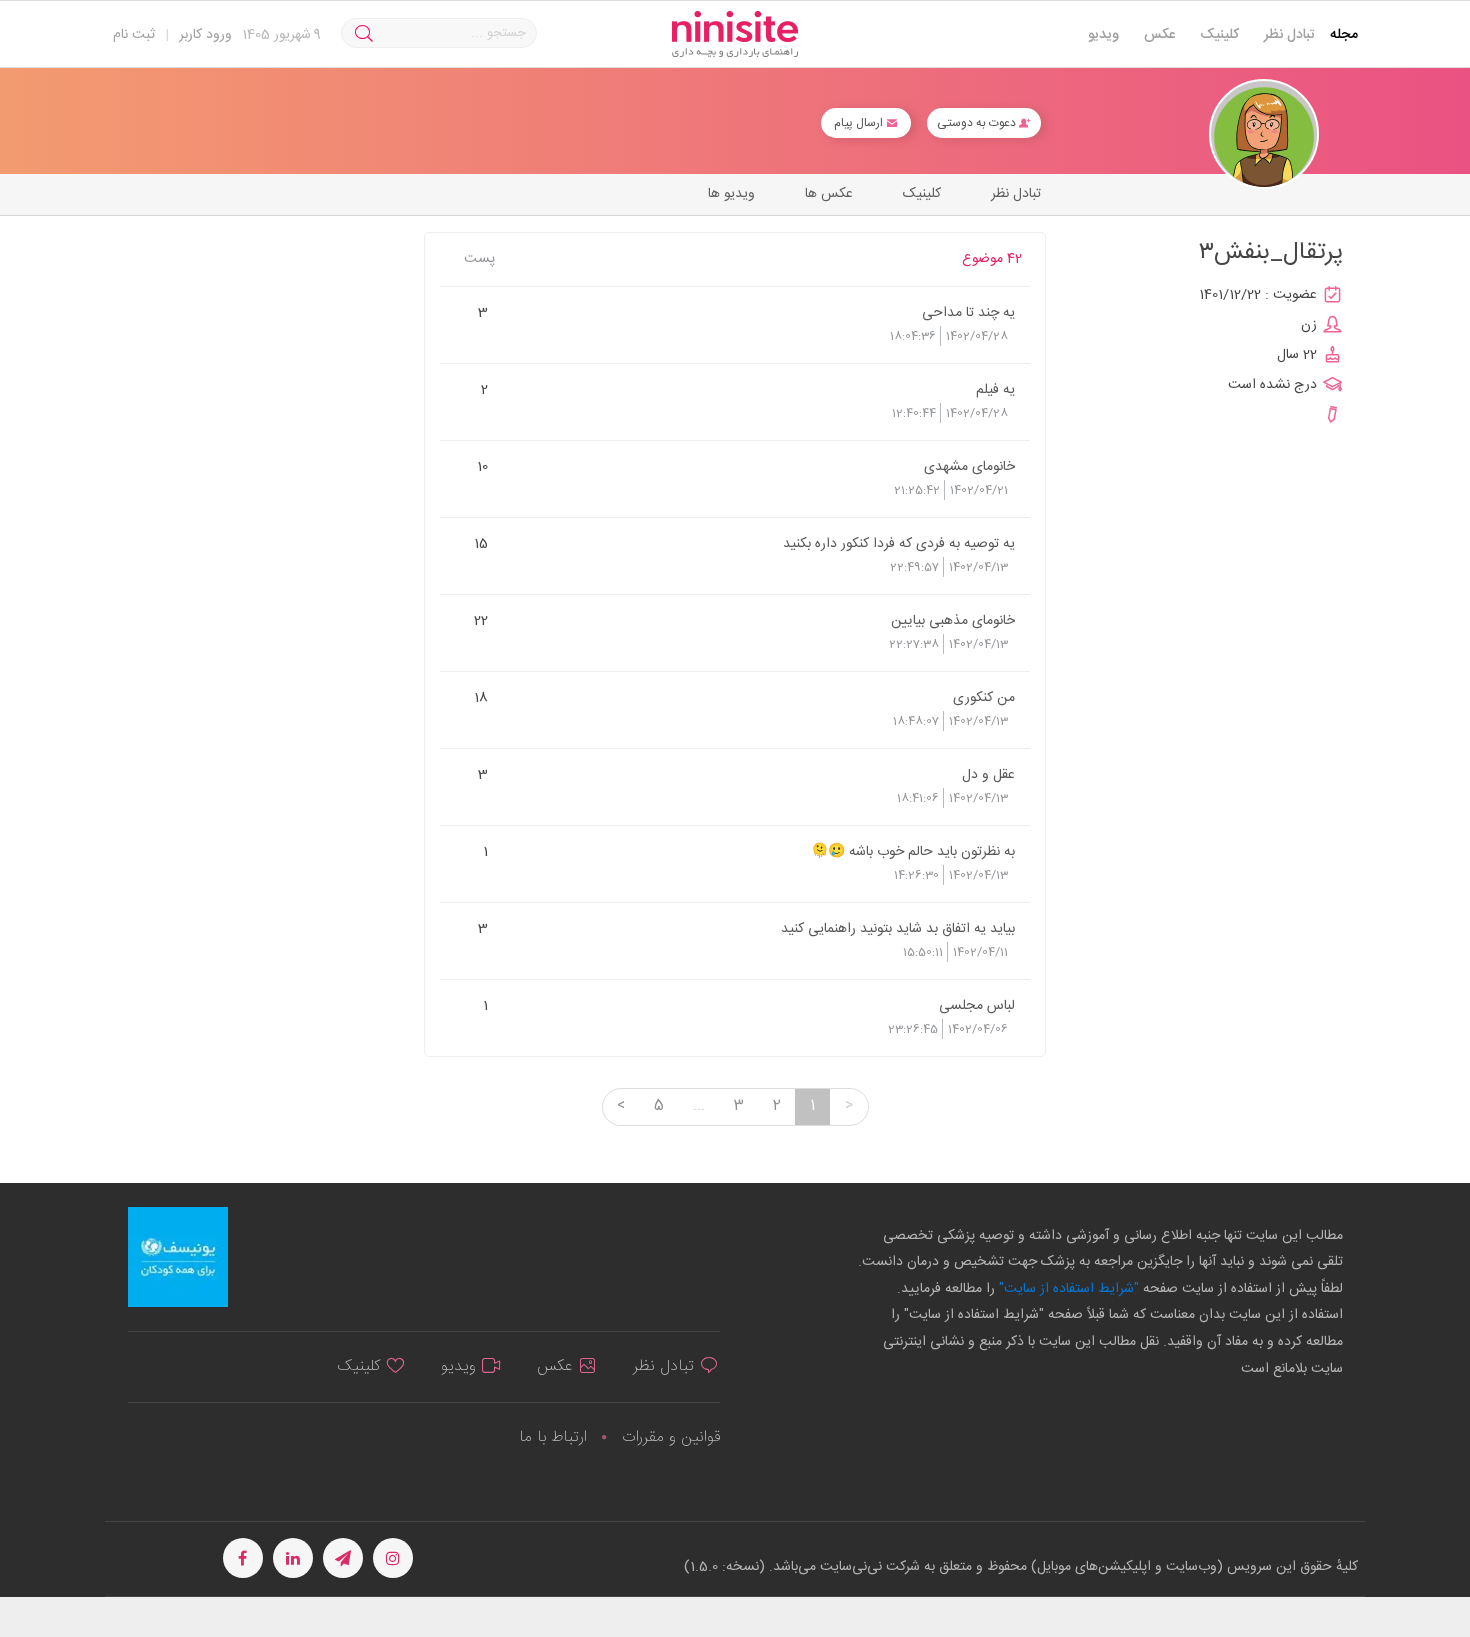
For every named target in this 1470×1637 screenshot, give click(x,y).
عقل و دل (988, 774)
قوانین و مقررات (671, 1437)
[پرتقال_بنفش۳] (1264, 134)
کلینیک (1219, 35)
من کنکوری (984, 697)
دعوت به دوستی (978, 123)
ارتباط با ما (553, 1437)
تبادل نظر (1289, 35)
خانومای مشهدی (969, 466)
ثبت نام (134, 35)
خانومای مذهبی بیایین (953, 620)
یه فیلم (995, 389)
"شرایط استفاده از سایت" (1067, 1289)
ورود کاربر (205, 35)
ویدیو (1103, 35)
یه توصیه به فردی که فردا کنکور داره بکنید (899, 543)
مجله (1344, 35)
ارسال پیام (860, 123)
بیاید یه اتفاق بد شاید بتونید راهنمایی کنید (898, 928)
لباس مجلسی (977, 1005)
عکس (1159, 35)
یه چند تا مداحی (968, 312)
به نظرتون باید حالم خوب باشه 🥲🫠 (913, 851)
